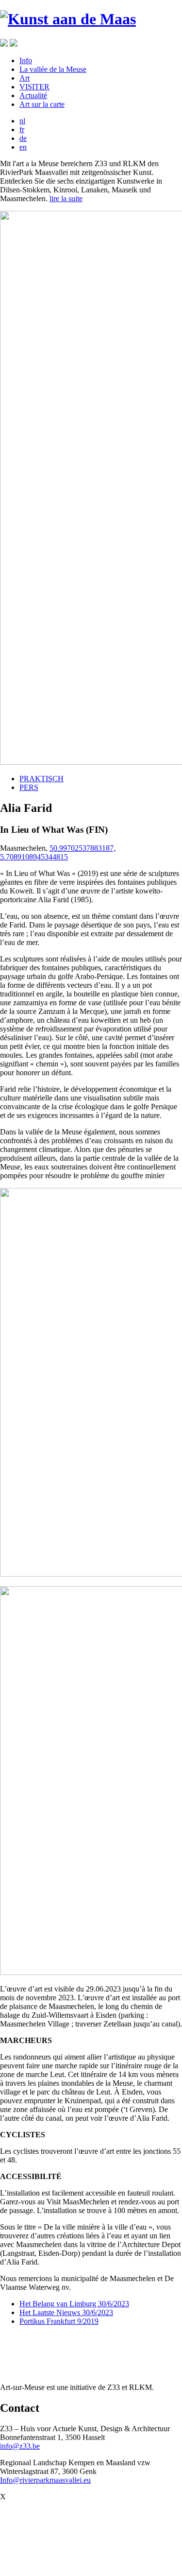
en (23, 147)
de (23, 138)
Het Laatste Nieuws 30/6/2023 (66, 2312)
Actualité (33, 95)
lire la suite (66, 198)
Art (25, 78)
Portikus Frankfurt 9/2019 (59, 2321)
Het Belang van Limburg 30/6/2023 (74, 2304)
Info (26, 60)
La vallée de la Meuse (53, 69)
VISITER (34, 87)
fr (22, 129)
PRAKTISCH (41, 779)
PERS (29, 787)
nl (22, 121)
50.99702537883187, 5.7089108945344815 (58, 852)
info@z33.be (20, 2446)
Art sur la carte (42, 104)
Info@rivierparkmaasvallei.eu (45, 2480)
